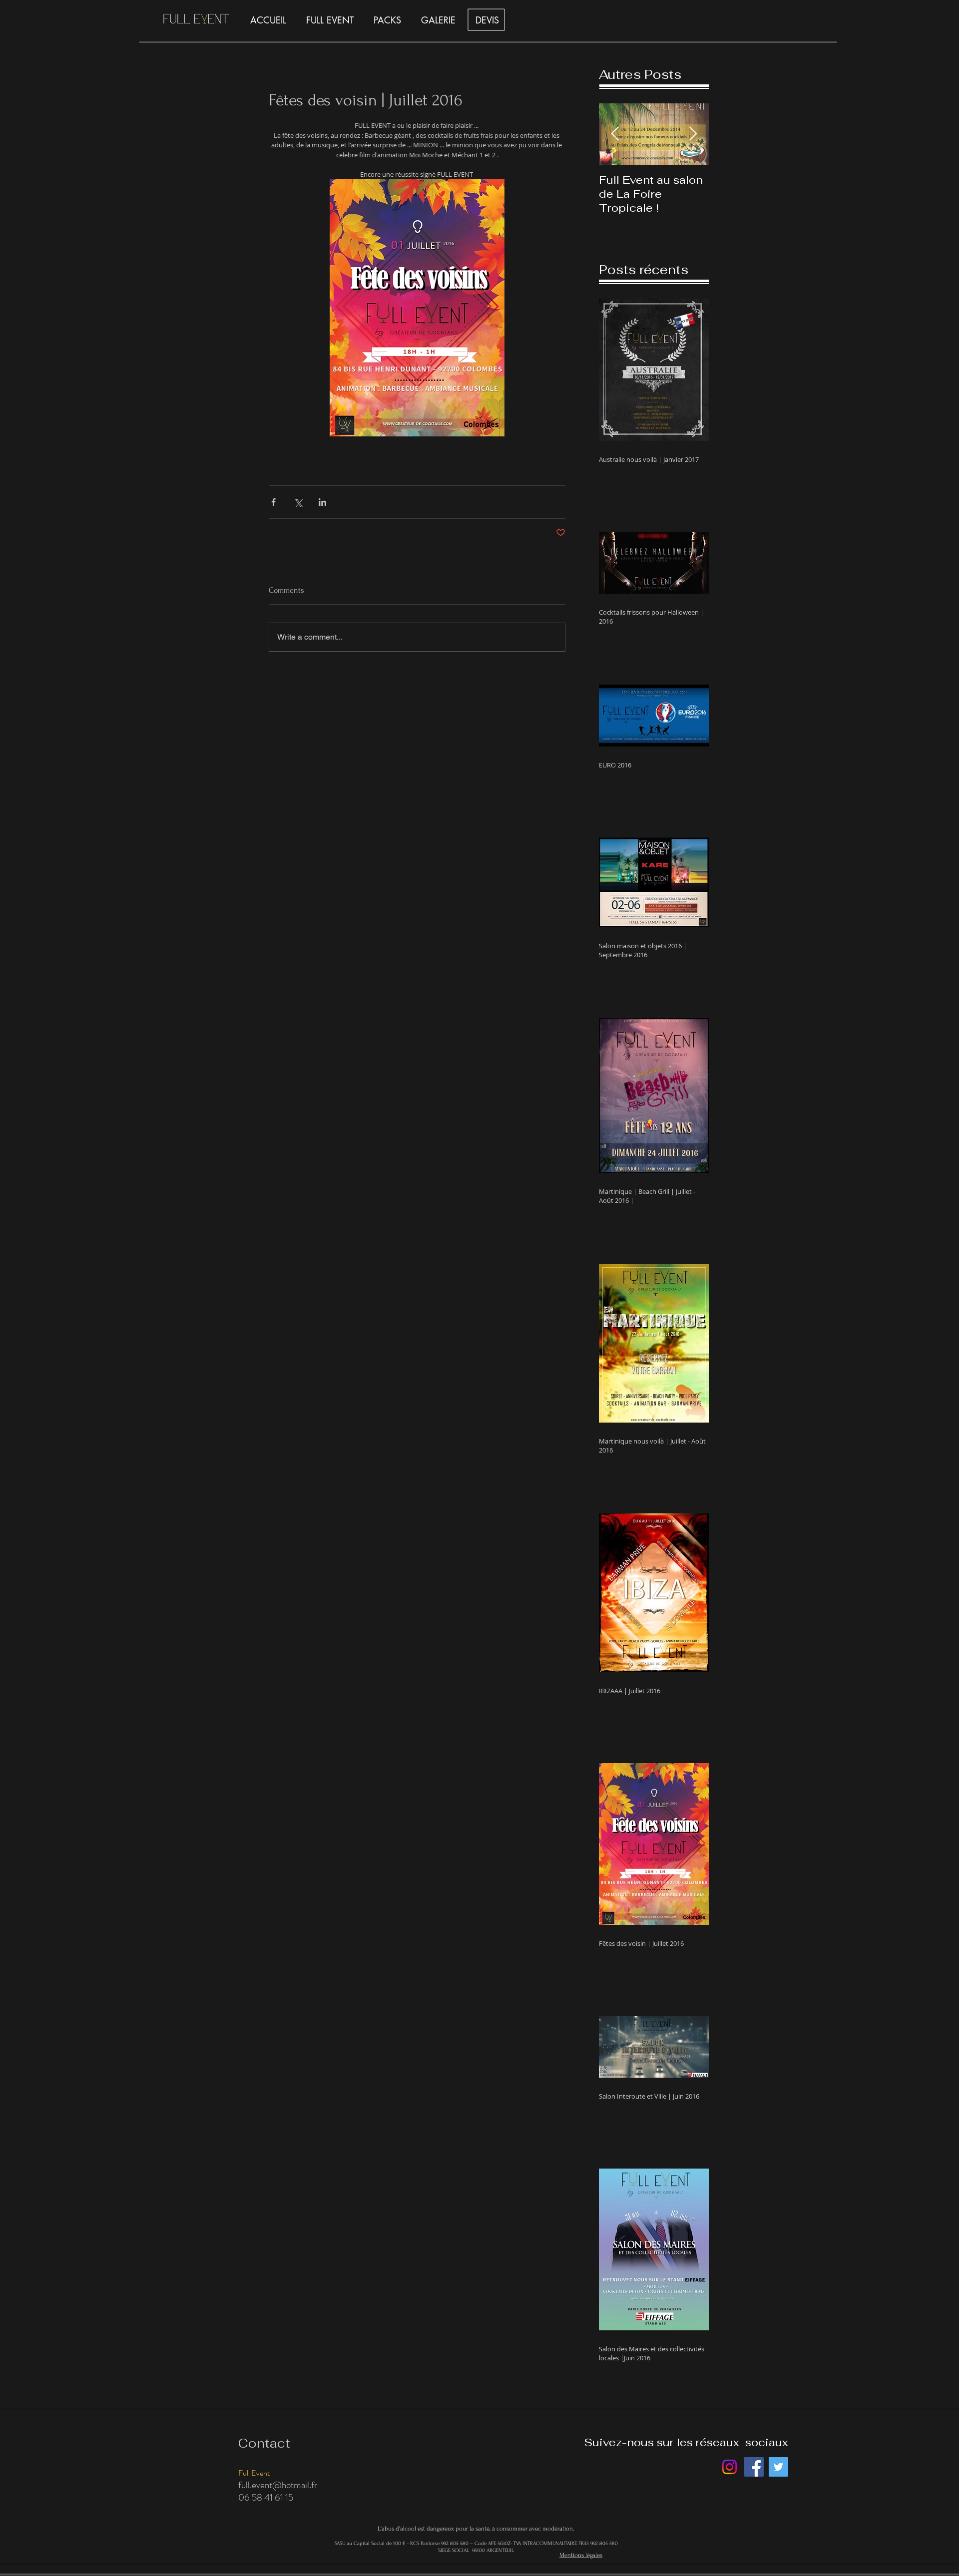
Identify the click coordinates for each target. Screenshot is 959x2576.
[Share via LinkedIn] (322, 502)
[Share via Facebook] (273, 502)
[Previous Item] (615, 134)
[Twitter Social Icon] (778, 2467)
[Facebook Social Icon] (754, 2467)
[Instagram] (729, 2467)
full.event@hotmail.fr (278, 2485)
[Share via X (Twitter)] (298, 502)
